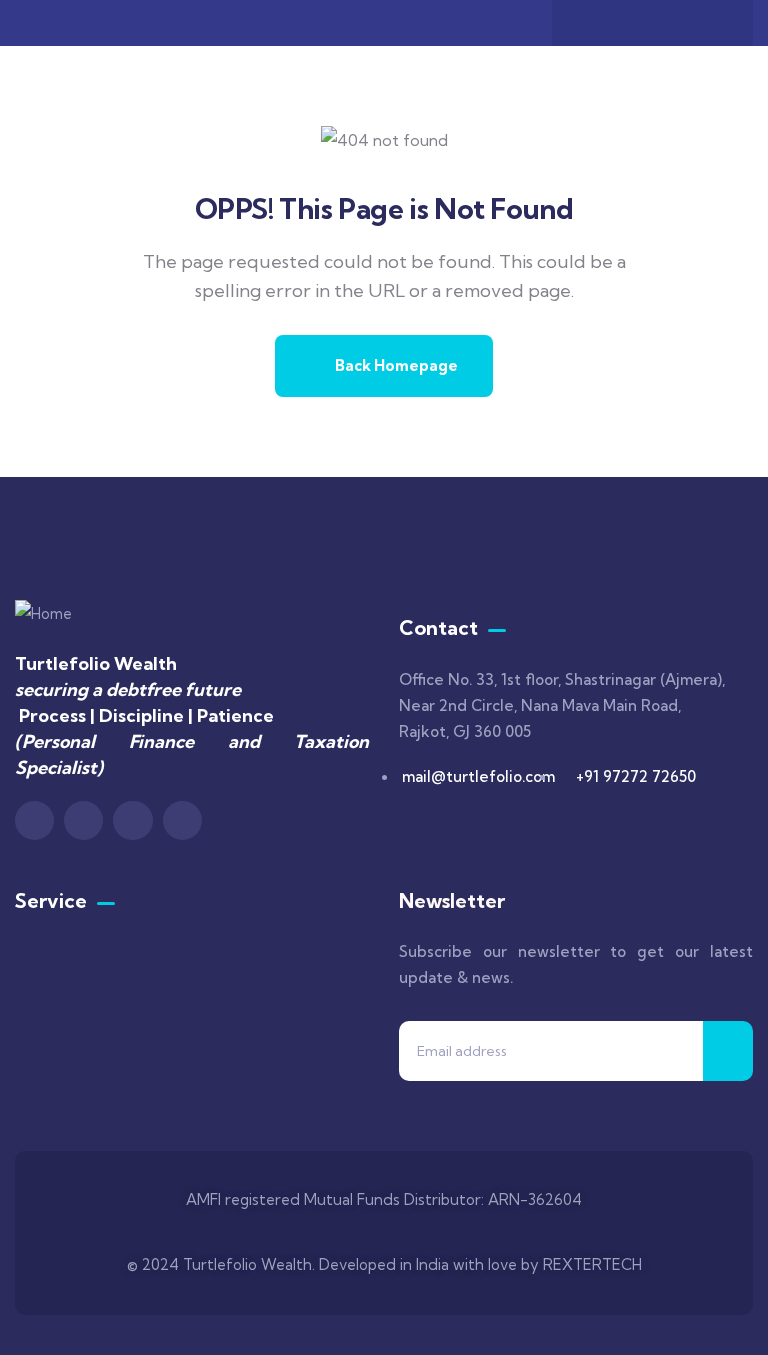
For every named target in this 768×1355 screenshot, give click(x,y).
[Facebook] (594, 23)
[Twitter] (633, 23)
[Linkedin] (711, 23)
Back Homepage (395, 365)
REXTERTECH (592, 1264)
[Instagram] (672, 23)
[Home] (43, 614)
